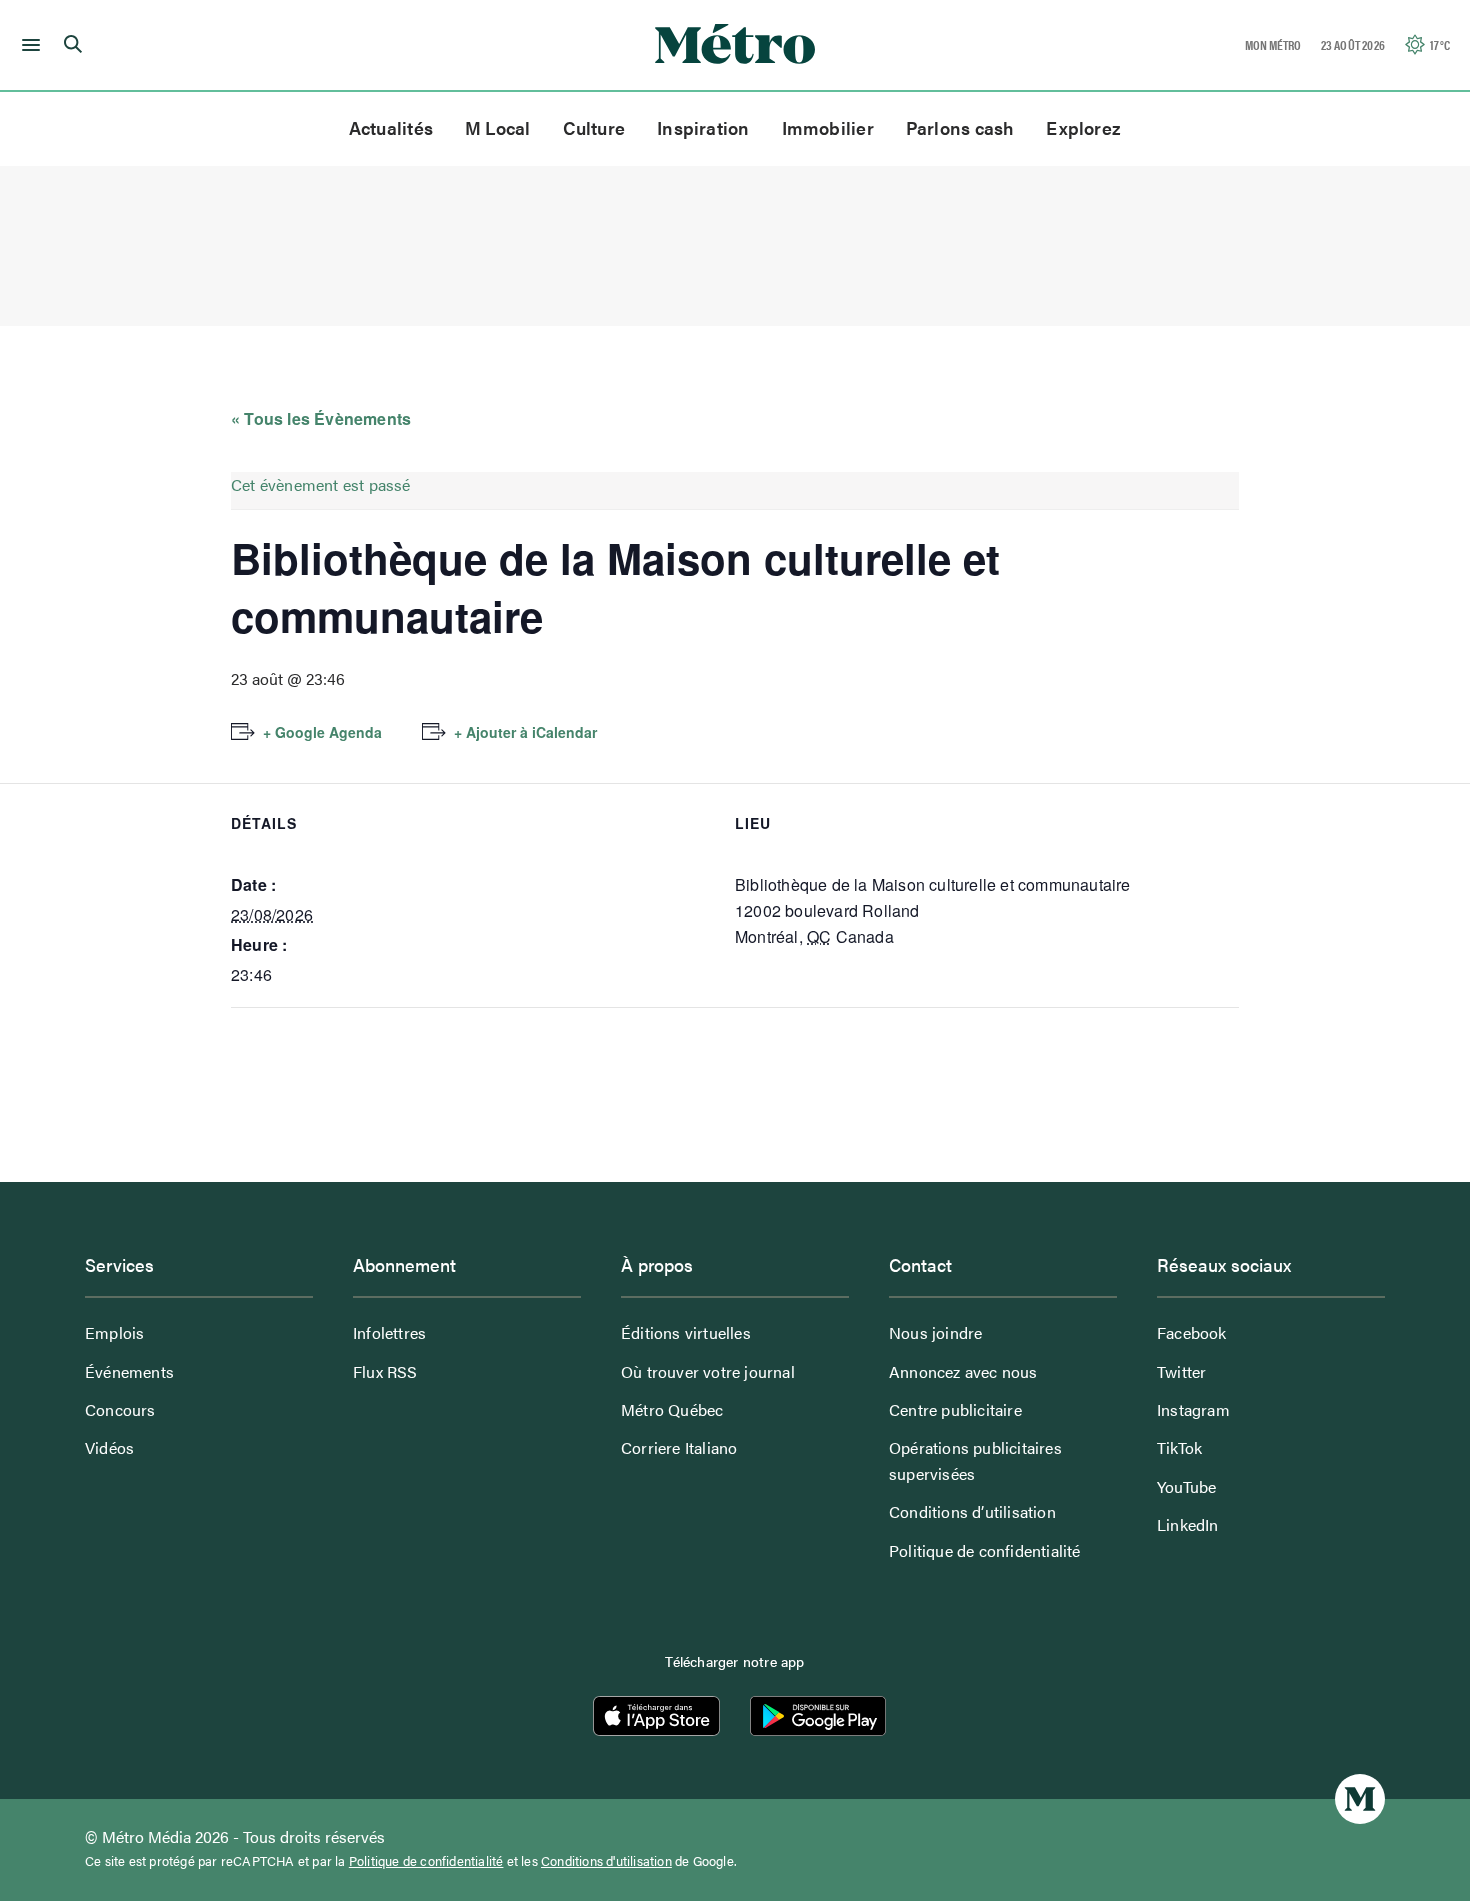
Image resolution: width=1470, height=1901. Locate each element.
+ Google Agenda (322, 732)
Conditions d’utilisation (972, 1511)
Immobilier (828, 127)
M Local (498, 127)
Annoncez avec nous (963, 1371)
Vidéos (109, 1447)
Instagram (1193, 1409)
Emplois (114, 1332)
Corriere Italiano (679, 1447)
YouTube (1186, 1486)
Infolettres (389, 1332)
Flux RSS (385, 1371)
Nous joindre (935, 1332)
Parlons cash (960, 127)
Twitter (1181, 1371)
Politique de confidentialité (985, 1550)
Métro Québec (672, 1409)
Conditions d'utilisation (606, 1861)
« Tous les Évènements (321, 418)
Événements (129, 1371)
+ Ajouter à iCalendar (525, 732)
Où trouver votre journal (708, 1371)
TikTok (1179, 1447)
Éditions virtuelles (686, 1332)
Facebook (1192, 1332)
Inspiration (703, 127)
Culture (594, 127)
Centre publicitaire (955, 1409)
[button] (27, 45)
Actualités (391, 127)
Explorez (1083, 127)
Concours (120, 1409)
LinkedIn (1188, 1524)
